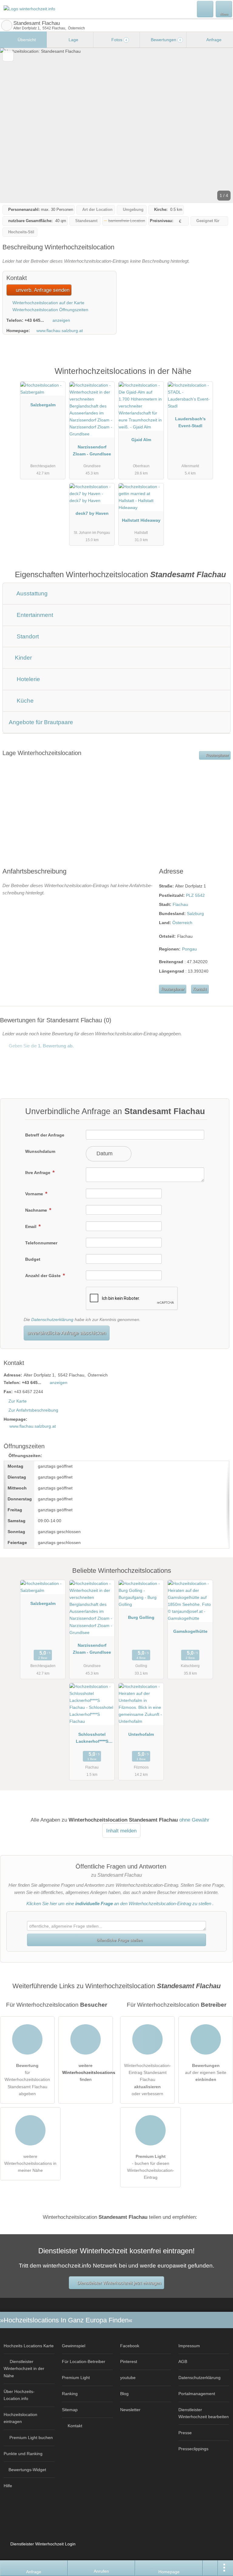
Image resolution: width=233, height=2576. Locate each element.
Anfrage (213, 40)
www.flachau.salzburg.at (60, 331)
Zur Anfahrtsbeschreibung (33, 1410)
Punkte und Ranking (23, 2454)
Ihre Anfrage (38, 1173)
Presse (185, 2433)
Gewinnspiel (74, 2346)
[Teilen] (210, 2568)
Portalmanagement (197, 2394)
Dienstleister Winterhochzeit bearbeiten (204, 2413)
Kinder (23, 658)
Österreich (182, 923)
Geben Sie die (41, 1046)
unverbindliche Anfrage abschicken (66, 1333)
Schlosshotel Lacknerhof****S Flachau (92, 1739)
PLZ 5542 (195, 895)
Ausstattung (31, 593)
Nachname (37, 1210)
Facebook (130, 2346)
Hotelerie (28, 679)
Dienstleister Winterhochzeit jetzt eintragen (119, 2283)
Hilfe (8, 2486)
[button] (116, 125)
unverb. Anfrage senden (42, 290)
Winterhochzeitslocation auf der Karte (48, 303)
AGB (183, 2361)
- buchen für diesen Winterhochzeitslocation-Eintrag (151, 2167)
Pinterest (129, 2361)
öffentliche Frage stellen (119, 1940)
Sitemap (70, 2410)
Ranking (70, 2394)
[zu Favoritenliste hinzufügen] (8, 56)
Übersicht (26, 40)
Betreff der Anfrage (45, 1135)
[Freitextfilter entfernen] (205, 9)
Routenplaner (217, 755)
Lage (73, 40)
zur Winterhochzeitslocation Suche (7, 25)
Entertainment (34, 615)
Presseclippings (193, 2449)
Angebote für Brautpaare (41, 722)
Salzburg (195, 914)
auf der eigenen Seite (206, 2072)
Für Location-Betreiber (84, 2361)
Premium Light (221, 378)
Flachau (180, 904)
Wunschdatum (40, 1151)
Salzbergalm (43, 405)
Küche (24, 701)
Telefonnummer (41, 1243)
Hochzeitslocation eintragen (20, 2418)
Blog (124, 2394)
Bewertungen (165, 40)
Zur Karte (18, 1401)
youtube (128, 2378)
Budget (33, 1259)
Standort (27, 636)
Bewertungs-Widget (27, 2470)
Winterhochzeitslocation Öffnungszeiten (50, 310)
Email (31, 1226)
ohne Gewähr (194, 1820)
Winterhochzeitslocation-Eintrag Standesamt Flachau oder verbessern (148, 2079)
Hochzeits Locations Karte (29, 2346)
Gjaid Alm (141, 440)
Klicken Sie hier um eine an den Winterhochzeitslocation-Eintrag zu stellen (119, 1904)
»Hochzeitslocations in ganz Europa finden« (66, 2320)
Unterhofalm (141, 1734)
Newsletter (130, 2410)
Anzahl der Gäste (44, 1276)
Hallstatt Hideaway (141, 520)
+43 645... (34, 320)
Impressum (189, 2346)
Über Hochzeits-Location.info (19, 2395)
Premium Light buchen (31, 2438)
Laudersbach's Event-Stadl (190, 422)
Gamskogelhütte (190, 1631)
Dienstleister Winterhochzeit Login (42, 2544)
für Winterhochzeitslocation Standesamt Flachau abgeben (27, 2079)
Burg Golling (141, 1617)
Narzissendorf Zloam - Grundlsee (92, 450)
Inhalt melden (121, 1831)
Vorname (35, 1194)
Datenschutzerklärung (52, 1320)
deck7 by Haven (92, 513)
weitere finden (88, 2072)
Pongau (189, 949)
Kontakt (200, 989)
